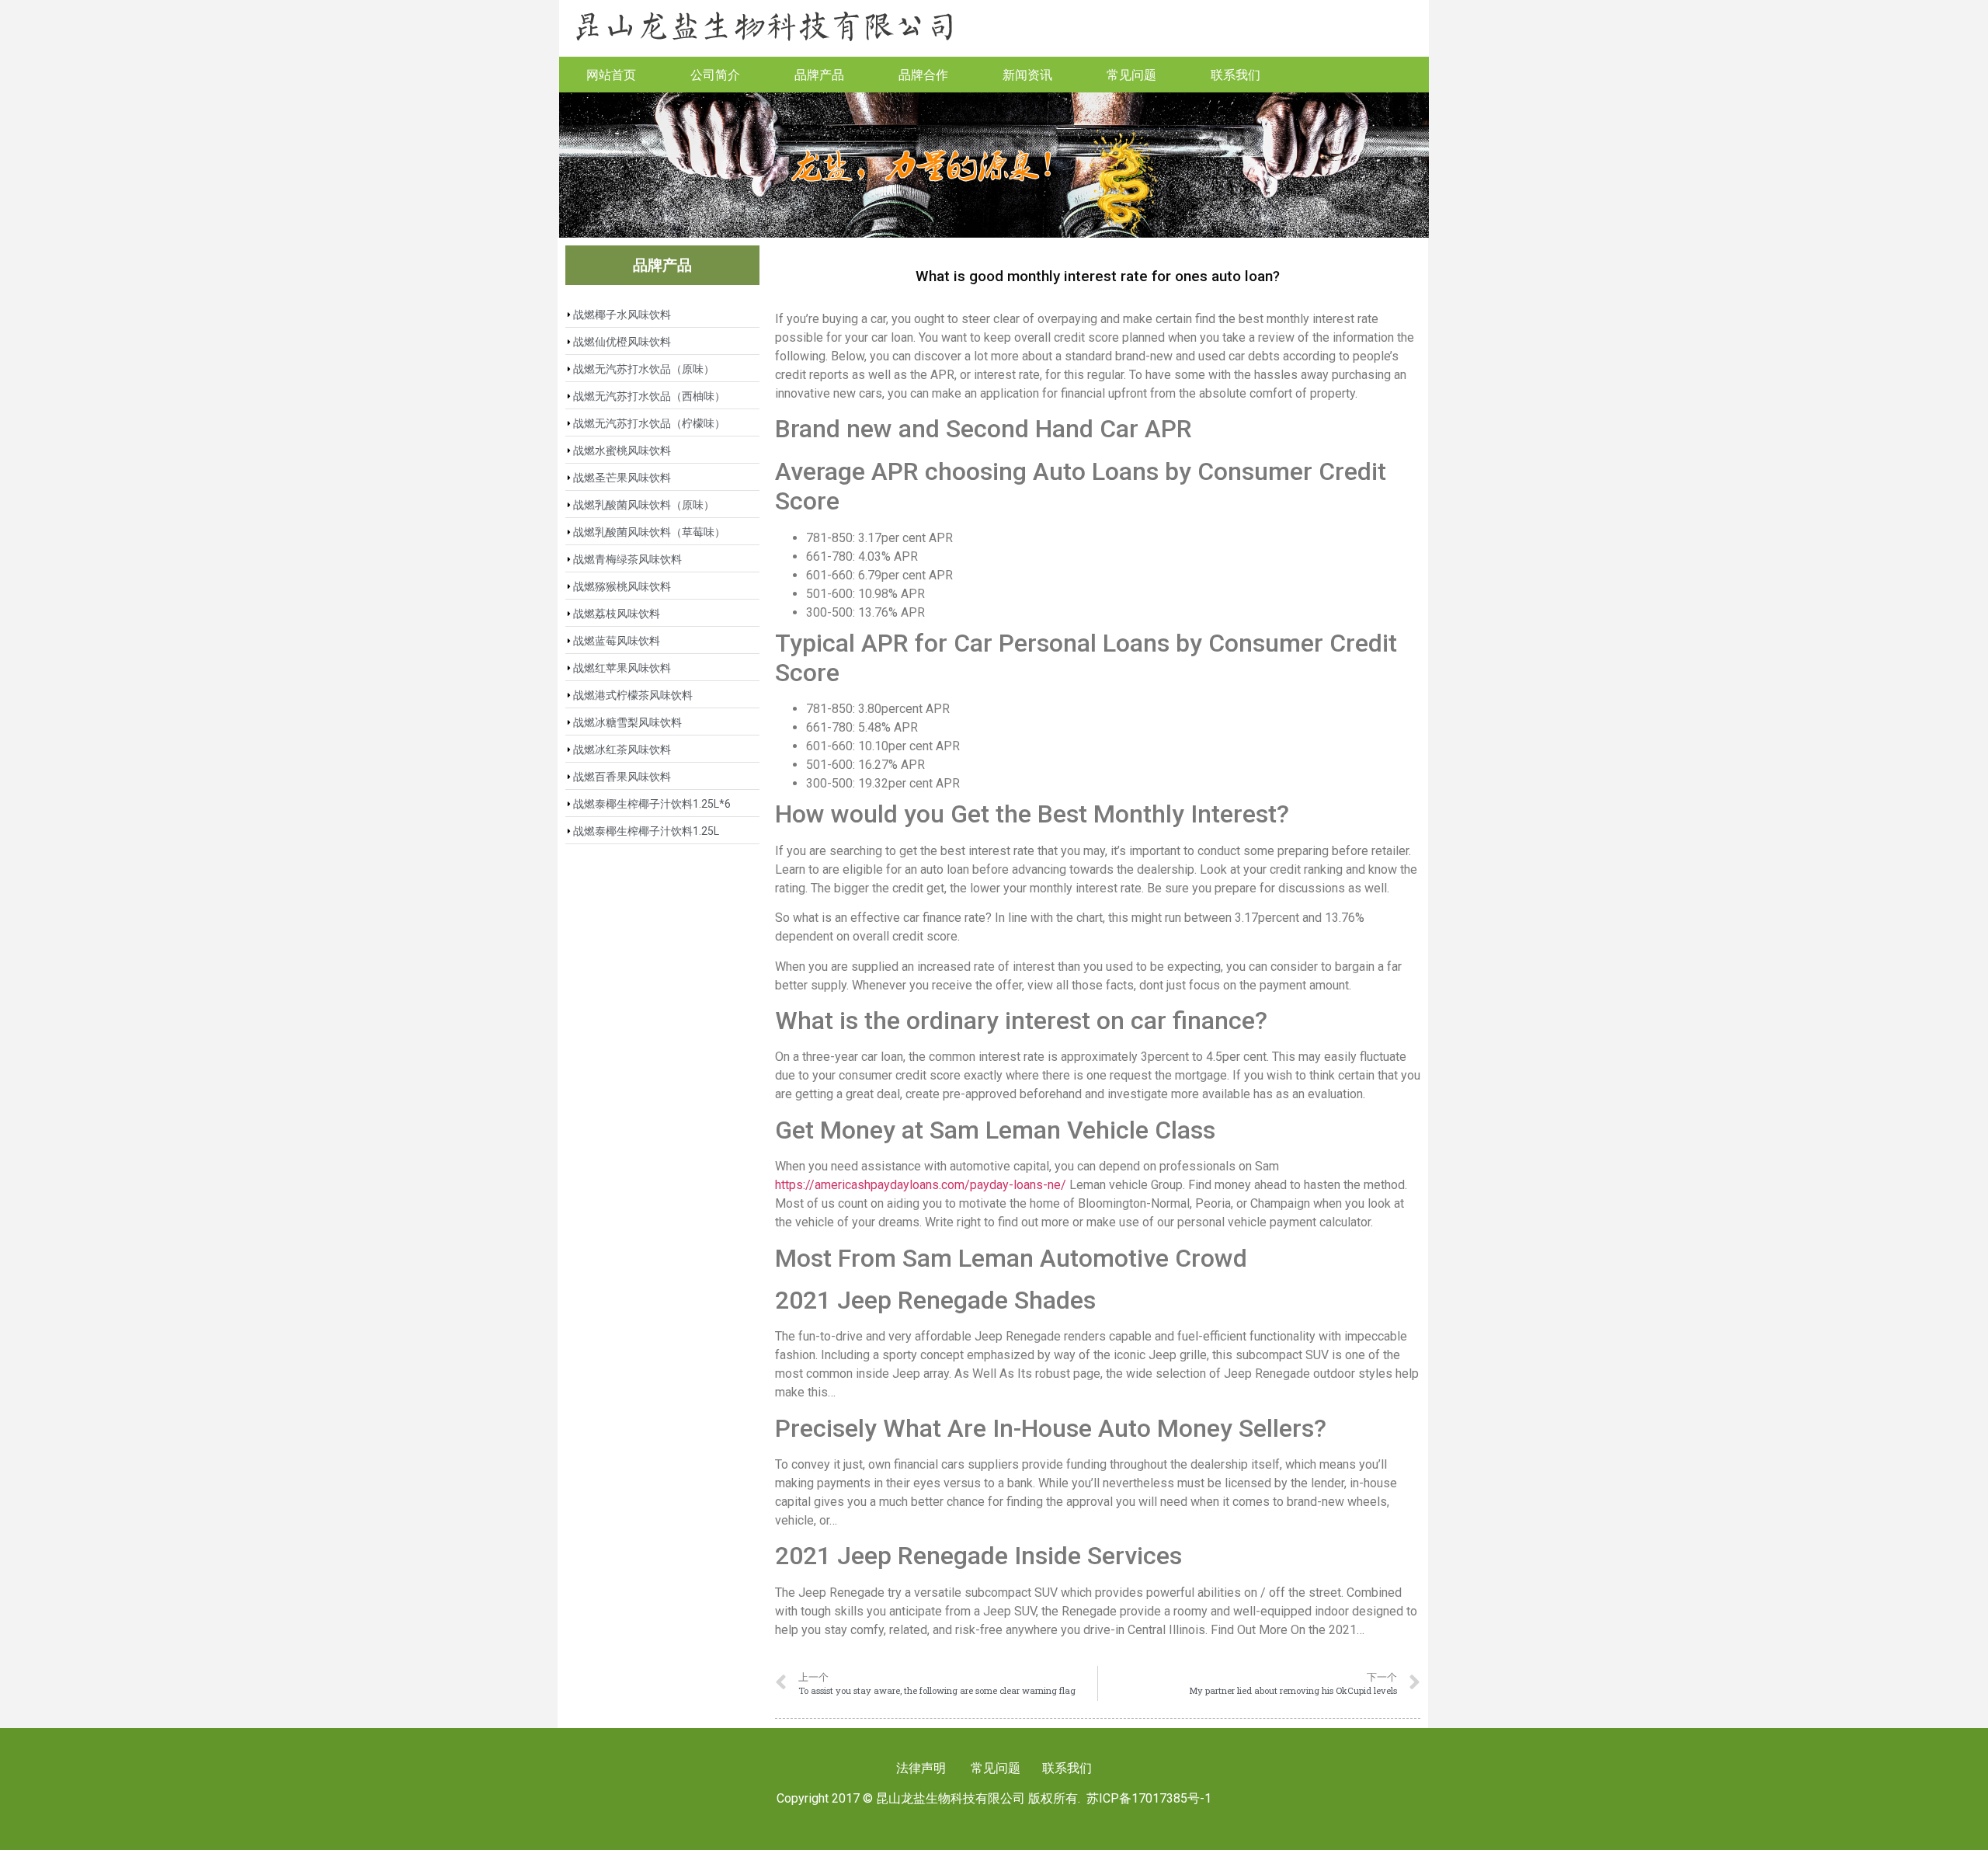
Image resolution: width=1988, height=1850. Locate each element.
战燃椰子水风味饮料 (622, 315)
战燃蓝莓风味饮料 (617, 641)
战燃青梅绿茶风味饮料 (627, 559)
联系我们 (1236, 74)
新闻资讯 (1027, 74)
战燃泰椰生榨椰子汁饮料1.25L (646, 831)
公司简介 (715, 74)
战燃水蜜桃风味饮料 (622, 450)
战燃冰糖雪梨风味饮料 (627, 722)
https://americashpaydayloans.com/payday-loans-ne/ (921, 1185)
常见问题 (1131, 74)
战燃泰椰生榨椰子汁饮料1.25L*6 (652, 804)
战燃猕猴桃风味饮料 (622, 586)
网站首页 (611, 74)
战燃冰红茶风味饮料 (622, 749)
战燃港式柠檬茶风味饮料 (633, 695)
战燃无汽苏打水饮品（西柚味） (649, 396)
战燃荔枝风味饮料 (617, 614)
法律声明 (921, 1768)
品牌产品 (819, 74)
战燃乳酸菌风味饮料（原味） (644, 505)
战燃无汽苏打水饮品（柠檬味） (649, 423)
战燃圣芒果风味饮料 (622, 478)
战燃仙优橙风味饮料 (622, 342)
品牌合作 (923, 74)
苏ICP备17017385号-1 (1149, 1798)
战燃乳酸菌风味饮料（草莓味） (649, 532)
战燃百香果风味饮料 (622, 777)
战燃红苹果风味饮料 (622, 668)
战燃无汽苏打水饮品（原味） (644, 369)
